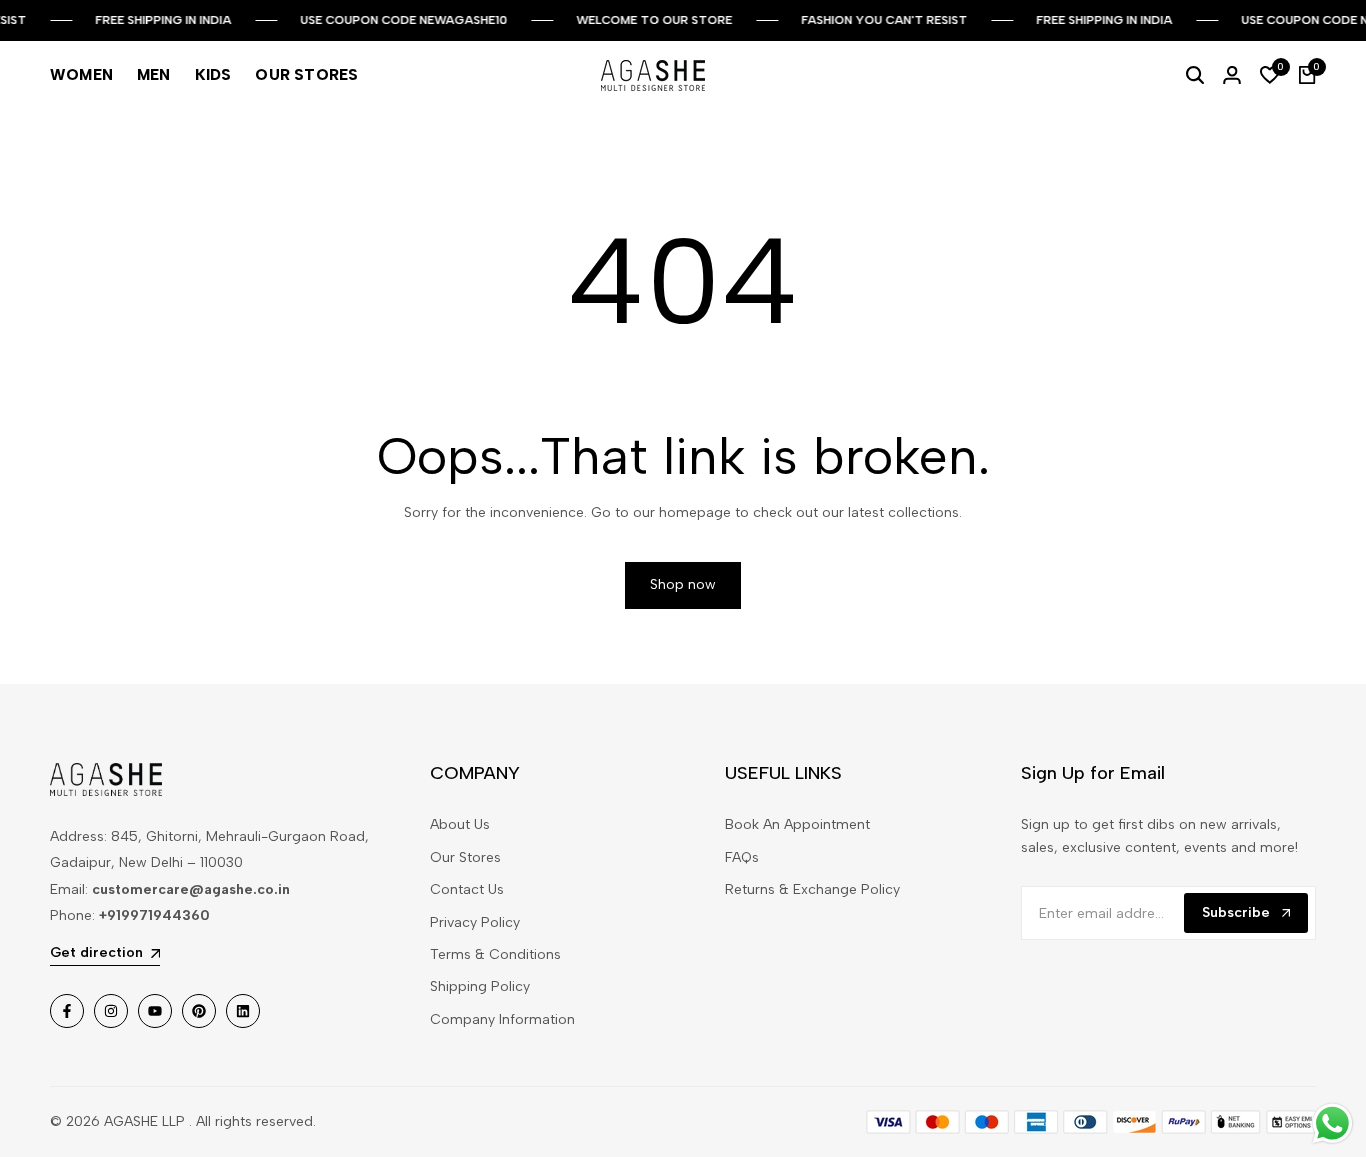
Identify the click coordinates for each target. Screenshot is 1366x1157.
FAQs (742, 857)
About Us (460, 824)
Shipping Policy (480, 986)
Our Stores (465, 857)
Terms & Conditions (495, 954)
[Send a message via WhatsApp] (1332, 1123)
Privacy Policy (475, 922)
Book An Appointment (797, 824)
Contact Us (467, 889)
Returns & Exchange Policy (812, 889)
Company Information (502, 1019)
